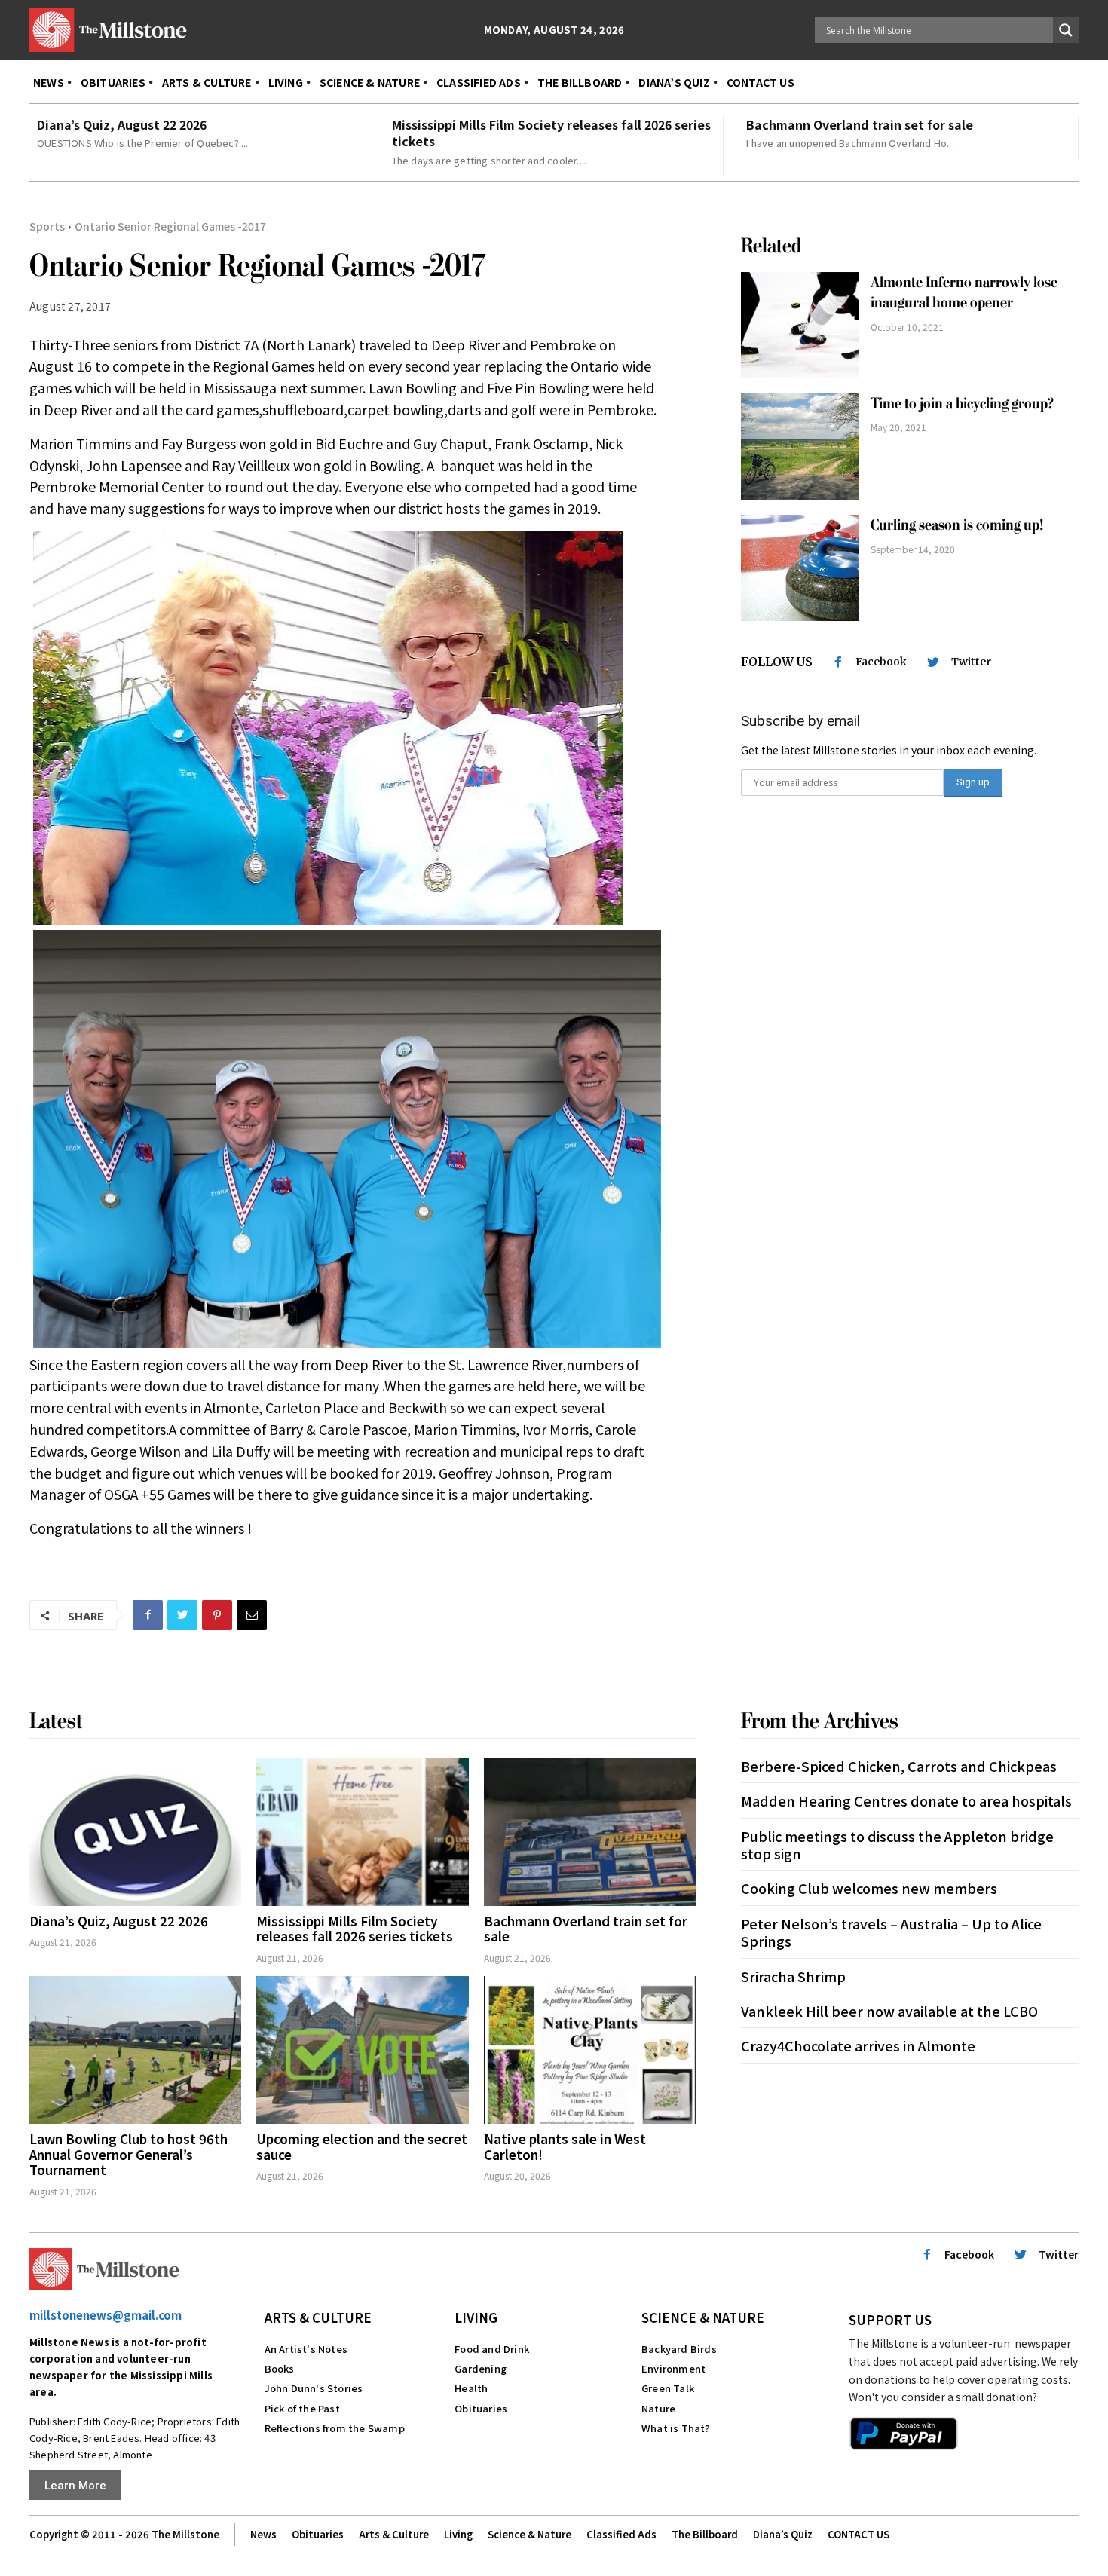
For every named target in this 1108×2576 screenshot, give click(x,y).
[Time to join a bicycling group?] (800, 447)
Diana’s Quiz (783, 2534)
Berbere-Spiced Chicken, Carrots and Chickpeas (899, 1766)
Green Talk (668, 2388)
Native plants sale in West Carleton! (565, 2146)
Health (471, 2388)
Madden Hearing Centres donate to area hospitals (906, 1800)
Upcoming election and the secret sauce (362, 2146)
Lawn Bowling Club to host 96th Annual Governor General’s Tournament (129, 2154)
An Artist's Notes (306, 2349)
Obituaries (481, 2408)
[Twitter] (182, 1615)
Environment (673, 2368)
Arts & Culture (318, 2317)
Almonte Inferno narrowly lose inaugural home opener (964, 292)
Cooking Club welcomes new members (869, 1888)
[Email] (252, 1615)
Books (280, 2368)
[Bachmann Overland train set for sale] (590, 1832)
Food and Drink (492, 2349)
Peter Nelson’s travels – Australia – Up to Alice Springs (891, 1932)
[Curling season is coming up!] (800, 568)
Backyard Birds (679, 2349)
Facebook (881, 662)
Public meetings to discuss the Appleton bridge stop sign (897, 1845)
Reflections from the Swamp (335, 2428)
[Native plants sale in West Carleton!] (590, 2050)
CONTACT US (859, 2534)
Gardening (481, 2368)
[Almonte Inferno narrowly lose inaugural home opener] (800, 325)
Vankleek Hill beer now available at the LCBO (889, 2011)
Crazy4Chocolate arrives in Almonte (858, 2045)
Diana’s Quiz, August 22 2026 (122, 124)
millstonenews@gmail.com (106, 2315)
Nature (658, 2408)
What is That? (676, 2428)
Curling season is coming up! (957, 525)
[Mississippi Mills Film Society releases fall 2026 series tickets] (362, 1832)
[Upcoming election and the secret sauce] (362, 2050)
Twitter (971, 662)
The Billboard (705, 2534)
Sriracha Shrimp (793, 1976)
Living (476, 2317)
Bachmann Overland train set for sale (860, 124)
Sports (47, 226)
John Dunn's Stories (314, 2388)
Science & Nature (703, 2317)
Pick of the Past (302, 2408)
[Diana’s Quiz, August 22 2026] (135, 1832)
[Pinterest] (217, 1615)
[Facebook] (148, 1615)
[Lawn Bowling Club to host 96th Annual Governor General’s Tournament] (135, 2050)
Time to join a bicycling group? (962, 404)
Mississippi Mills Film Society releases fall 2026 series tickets (551, 133)
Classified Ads (621, 2534)
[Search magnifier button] (1066, 30)
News (263, 2534)
